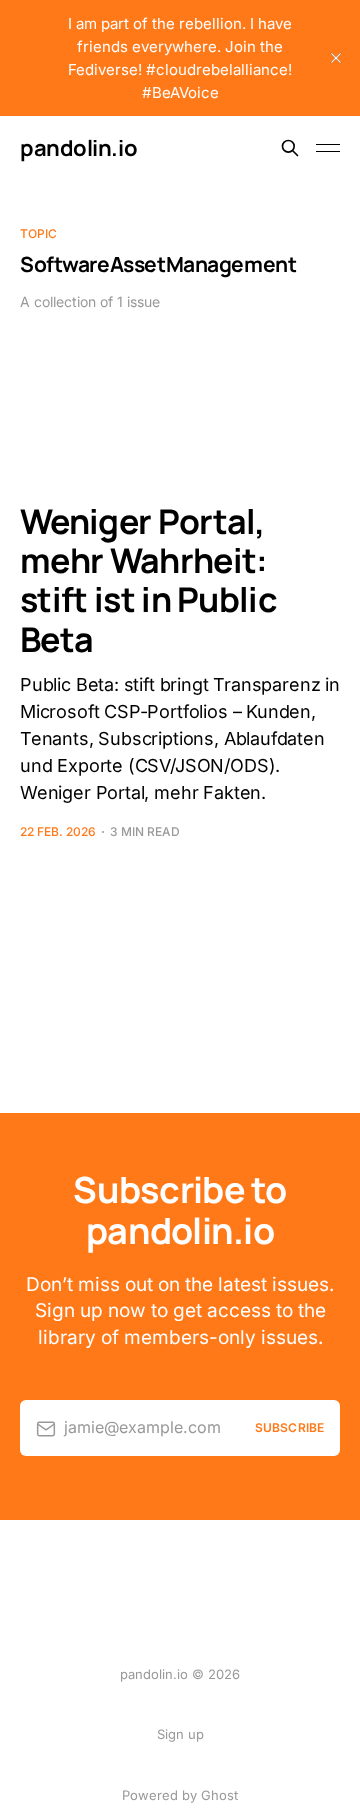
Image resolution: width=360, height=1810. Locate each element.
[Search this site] (290, 148)
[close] (336, 58)
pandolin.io (78, 148)
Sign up (180, 1734)
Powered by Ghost (180, 1795)
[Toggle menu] (328, 148)
